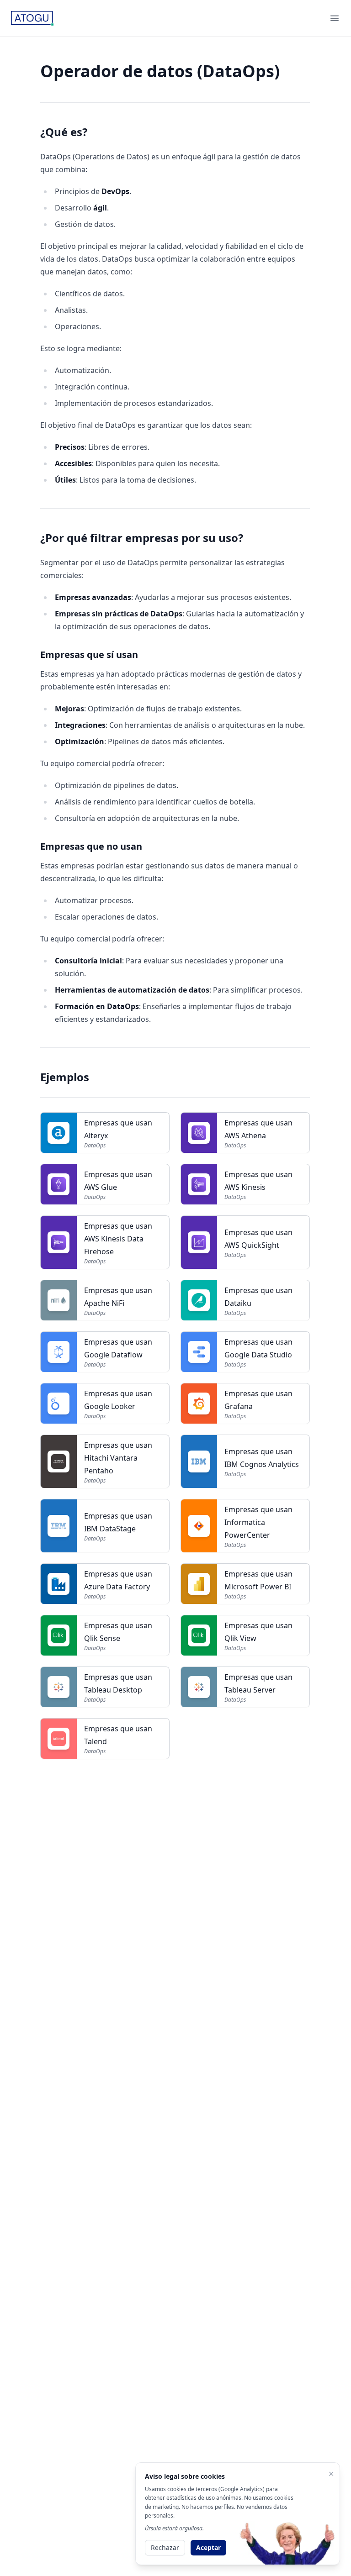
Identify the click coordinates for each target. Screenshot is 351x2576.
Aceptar (208, 2547)
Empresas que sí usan (89, 655)
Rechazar (165, 2547)
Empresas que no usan (91, 846)
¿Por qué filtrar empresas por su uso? (142, 538)
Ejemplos (65, 1077)
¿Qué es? (64, 132)
